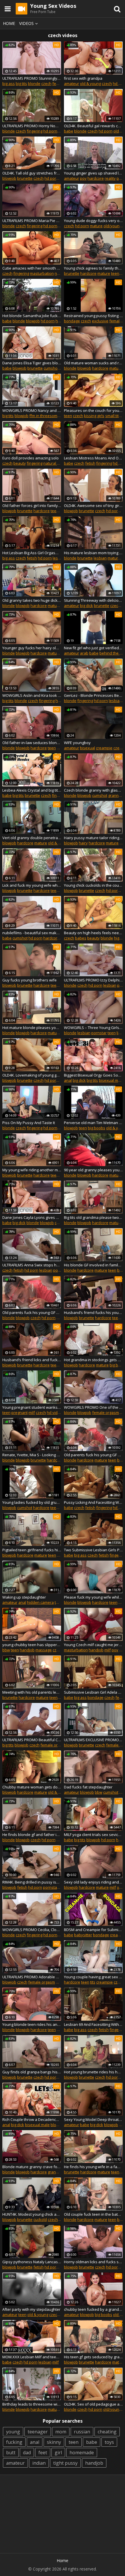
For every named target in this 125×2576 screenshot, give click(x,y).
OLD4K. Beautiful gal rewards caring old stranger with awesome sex (93, 126)
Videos (26, 23)
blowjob (9, 178)
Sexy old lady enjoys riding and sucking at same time (93, 1882)
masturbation (42, 273)
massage (44, 1650)
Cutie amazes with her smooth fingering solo (32, 268)
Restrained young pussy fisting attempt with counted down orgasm (93, 316)
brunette (25, 178)
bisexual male (111, 1080)
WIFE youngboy (77, 743)
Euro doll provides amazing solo (31, 458)
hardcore (96, 178)
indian (39, 2463)
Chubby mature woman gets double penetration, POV (32, 1787)
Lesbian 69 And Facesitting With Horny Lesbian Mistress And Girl (93, 2024)
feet (43, 2453)
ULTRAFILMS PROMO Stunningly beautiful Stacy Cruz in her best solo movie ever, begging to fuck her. (32, 78)
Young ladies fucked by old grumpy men (32, 1502)
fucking (14, 2442)
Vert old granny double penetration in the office (32, 838)
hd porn (50, 131)
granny (114, 795)
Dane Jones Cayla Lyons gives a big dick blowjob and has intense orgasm (32, 1217)
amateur (72, 83)
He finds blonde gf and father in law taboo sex (32, 1835)
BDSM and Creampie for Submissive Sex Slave (93, 1930)
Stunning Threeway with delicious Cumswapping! (93, 600)
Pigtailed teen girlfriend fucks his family (32, 1550)
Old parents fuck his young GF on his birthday (93, 1455)
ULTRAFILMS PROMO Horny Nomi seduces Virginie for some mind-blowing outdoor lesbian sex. (32, 126)
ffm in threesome (44, 416)
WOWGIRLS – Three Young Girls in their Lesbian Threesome (93, 1028)
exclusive (100, 321)
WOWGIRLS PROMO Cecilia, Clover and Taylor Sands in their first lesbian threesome (32, 1930)
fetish (90, 463)
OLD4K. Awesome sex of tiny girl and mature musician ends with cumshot (93, 506)
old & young (90, 83)
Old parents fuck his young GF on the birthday (32, 1312)
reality (110, 178)
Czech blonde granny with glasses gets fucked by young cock (93, 790)
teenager (38, 2432)
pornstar (99, 1033)
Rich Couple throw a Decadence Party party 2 (32, 2119)
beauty (20, 463)
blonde (34, 83)
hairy (83, 843)
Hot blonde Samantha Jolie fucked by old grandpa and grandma (32, 316)
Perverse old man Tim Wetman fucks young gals (93, 1123)
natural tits (53, 463)
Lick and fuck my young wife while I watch (32, 885)
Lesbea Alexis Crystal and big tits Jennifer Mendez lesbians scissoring (32, 790)
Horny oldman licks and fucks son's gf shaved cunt (93, 2262)
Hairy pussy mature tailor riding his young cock (93, 838)
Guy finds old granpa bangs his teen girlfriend (32, 2072)
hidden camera (40, 1602)
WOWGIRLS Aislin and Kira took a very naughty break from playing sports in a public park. (32, 695)
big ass (9, 83)
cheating (107, 2432)
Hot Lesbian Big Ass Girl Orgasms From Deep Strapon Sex (32, 553)
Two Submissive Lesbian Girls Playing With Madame (93, 1550)
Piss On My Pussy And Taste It (29, 1123)
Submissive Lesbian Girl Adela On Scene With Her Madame (93, 1692)
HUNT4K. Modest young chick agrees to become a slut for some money (32, 2214)
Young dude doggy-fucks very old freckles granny (93, 221)
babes (81, 938)
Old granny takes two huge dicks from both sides (32, 600)
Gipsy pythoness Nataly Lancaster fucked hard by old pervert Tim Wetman (32, 2262)
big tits (21, 83)
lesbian (59, 558)
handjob (27, 1650)
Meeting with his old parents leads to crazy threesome (32, 1692)
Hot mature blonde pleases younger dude (32, 1028)
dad (27, 2453)
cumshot (51, 368)
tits (93, 1982)
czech (46, 83)
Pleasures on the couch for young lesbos (93, 410)
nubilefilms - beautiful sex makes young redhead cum (32, 933)
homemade (82, 2453)
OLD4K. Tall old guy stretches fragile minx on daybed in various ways (32, 173)
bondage (72, 321)
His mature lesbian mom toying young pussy (93, 553)
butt (11, 2453)
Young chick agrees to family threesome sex (93, 268)
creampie (104, 748)
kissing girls (94, 416)
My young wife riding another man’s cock (32, 1170)
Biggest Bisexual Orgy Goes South (93, 1075)
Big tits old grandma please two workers (93, 1217)
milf (32, 1412)
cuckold (40, 2219)
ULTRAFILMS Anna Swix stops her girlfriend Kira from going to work (32, 1265)
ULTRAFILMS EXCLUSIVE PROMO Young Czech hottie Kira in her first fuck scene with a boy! (93, 1740)
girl (58, 2453)
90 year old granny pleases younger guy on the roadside (93, 1170)
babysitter (83, 1935)
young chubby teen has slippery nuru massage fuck (32, 1645)
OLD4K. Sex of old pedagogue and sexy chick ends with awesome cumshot (93, 2404)
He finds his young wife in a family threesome (93, 2167)
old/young (112, 226)
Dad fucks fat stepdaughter (88, 1787)
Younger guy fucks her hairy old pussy (32, 648)
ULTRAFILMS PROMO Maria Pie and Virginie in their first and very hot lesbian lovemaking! (32, 221)
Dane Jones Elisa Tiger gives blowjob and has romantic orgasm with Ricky (32, 363)
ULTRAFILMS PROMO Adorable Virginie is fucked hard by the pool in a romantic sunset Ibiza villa (32, 1977)
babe (69, 131)
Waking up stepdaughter (24, 1597)
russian (82, 2432)
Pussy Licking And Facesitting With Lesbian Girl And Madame (93, 1502)
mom (61, 2432)
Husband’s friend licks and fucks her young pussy (32, 1360)
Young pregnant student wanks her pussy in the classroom (32, 1407)
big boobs (97, 1128)
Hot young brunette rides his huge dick (93, 2072)
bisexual (87, 748)
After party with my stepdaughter (31, 2309)
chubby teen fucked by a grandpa (93, 2309)
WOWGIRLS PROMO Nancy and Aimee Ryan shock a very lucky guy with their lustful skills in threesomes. (32, 410)
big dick (86, 606)
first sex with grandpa (83, 78)
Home (9, 23)
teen (115, 273)
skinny (54, 2442)
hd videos (56, 1412)
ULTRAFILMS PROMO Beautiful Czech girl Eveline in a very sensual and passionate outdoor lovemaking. (32, 1740)
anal (68, 1080)
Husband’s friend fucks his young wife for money (93, 1312)
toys (109, 2442)
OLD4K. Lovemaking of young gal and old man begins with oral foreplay (32, 1075)
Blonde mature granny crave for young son (32, 2167)
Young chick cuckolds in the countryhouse (93, 885)
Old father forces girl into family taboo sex (32, 506)
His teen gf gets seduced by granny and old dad (93, 2357)
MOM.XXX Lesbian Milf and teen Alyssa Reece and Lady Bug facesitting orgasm (32, 2357)
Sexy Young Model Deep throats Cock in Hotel (93, 2119)
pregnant (19, 1412)
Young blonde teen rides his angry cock (32, 2024)
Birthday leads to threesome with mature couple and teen (32, 2404)
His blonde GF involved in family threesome (93, 1265)
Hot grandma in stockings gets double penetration (93, 1360)
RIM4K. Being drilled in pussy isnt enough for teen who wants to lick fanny (32, 1882)
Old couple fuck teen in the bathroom (93, 2214)
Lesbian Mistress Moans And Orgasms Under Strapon (93, 458)
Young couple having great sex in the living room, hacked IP (93, 1977)
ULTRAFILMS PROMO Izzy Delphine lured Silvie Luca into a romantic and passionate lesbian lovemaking (93, 980)
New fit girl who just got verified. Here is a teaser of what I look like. (93, 648)
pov (83, 178)
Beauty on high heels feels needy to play (93, 933)
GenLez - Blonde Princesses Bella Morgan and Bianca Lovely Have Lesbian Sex (93, 695)
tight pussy (65, 2463)
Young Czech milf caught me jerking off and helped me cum (93, 1645)
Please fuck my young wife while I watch (93, 1597)
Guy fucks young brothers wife (30, 980)
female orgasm (106, 1412)
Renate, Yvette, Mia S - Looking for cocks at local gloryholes (32, 1455)
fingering (35, 131)
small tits (113, 416)
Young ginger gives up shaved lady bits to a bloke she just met (93, 173)
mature (96, 226)
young (13, 2432)
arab (84, 653)
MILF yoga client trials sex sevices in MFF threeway (93, 1835)
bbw (6, 1650)
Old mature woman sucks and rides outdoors (93, 363)
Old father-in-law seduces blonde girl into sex (32, 743)
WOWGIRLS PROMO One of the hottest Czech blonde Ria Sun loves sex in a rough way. (93, 1407)
